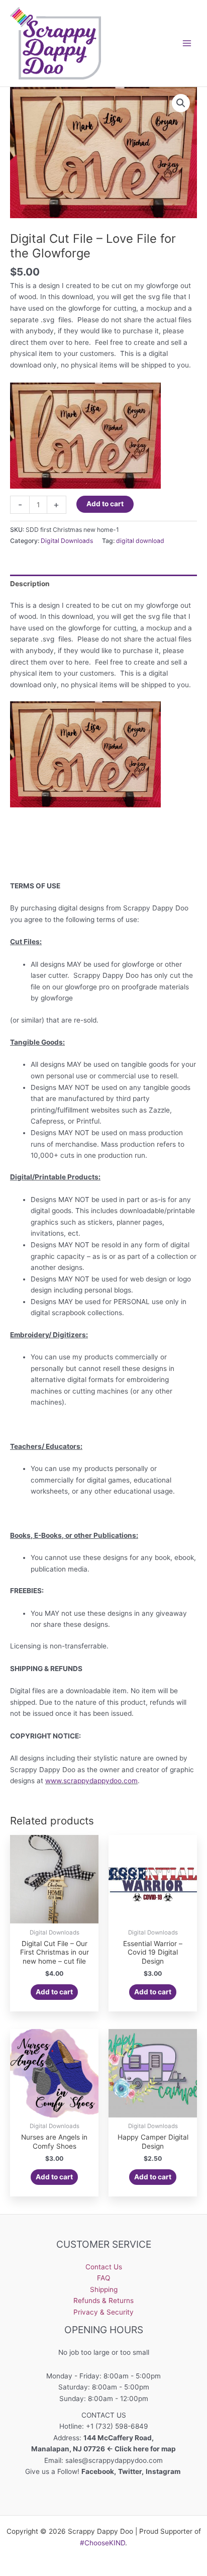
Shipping (104, 2289)
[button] (181, 103)
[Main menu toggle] (187, 43)
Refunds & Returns (103, 2301)
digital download (140, 541)
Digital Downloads (67, 541)
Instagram (164, 2471)
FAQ (103, 2278)
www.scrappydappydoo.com (91, 1781)
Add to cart (105, 504)
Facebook (98, 2471)
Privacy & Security (103, 2312)
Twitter (130, 2471)
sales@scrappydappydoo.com (114, 2460)
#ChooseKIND (102, 2543)
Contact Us (104, 2267)
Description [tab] (30, 584)
